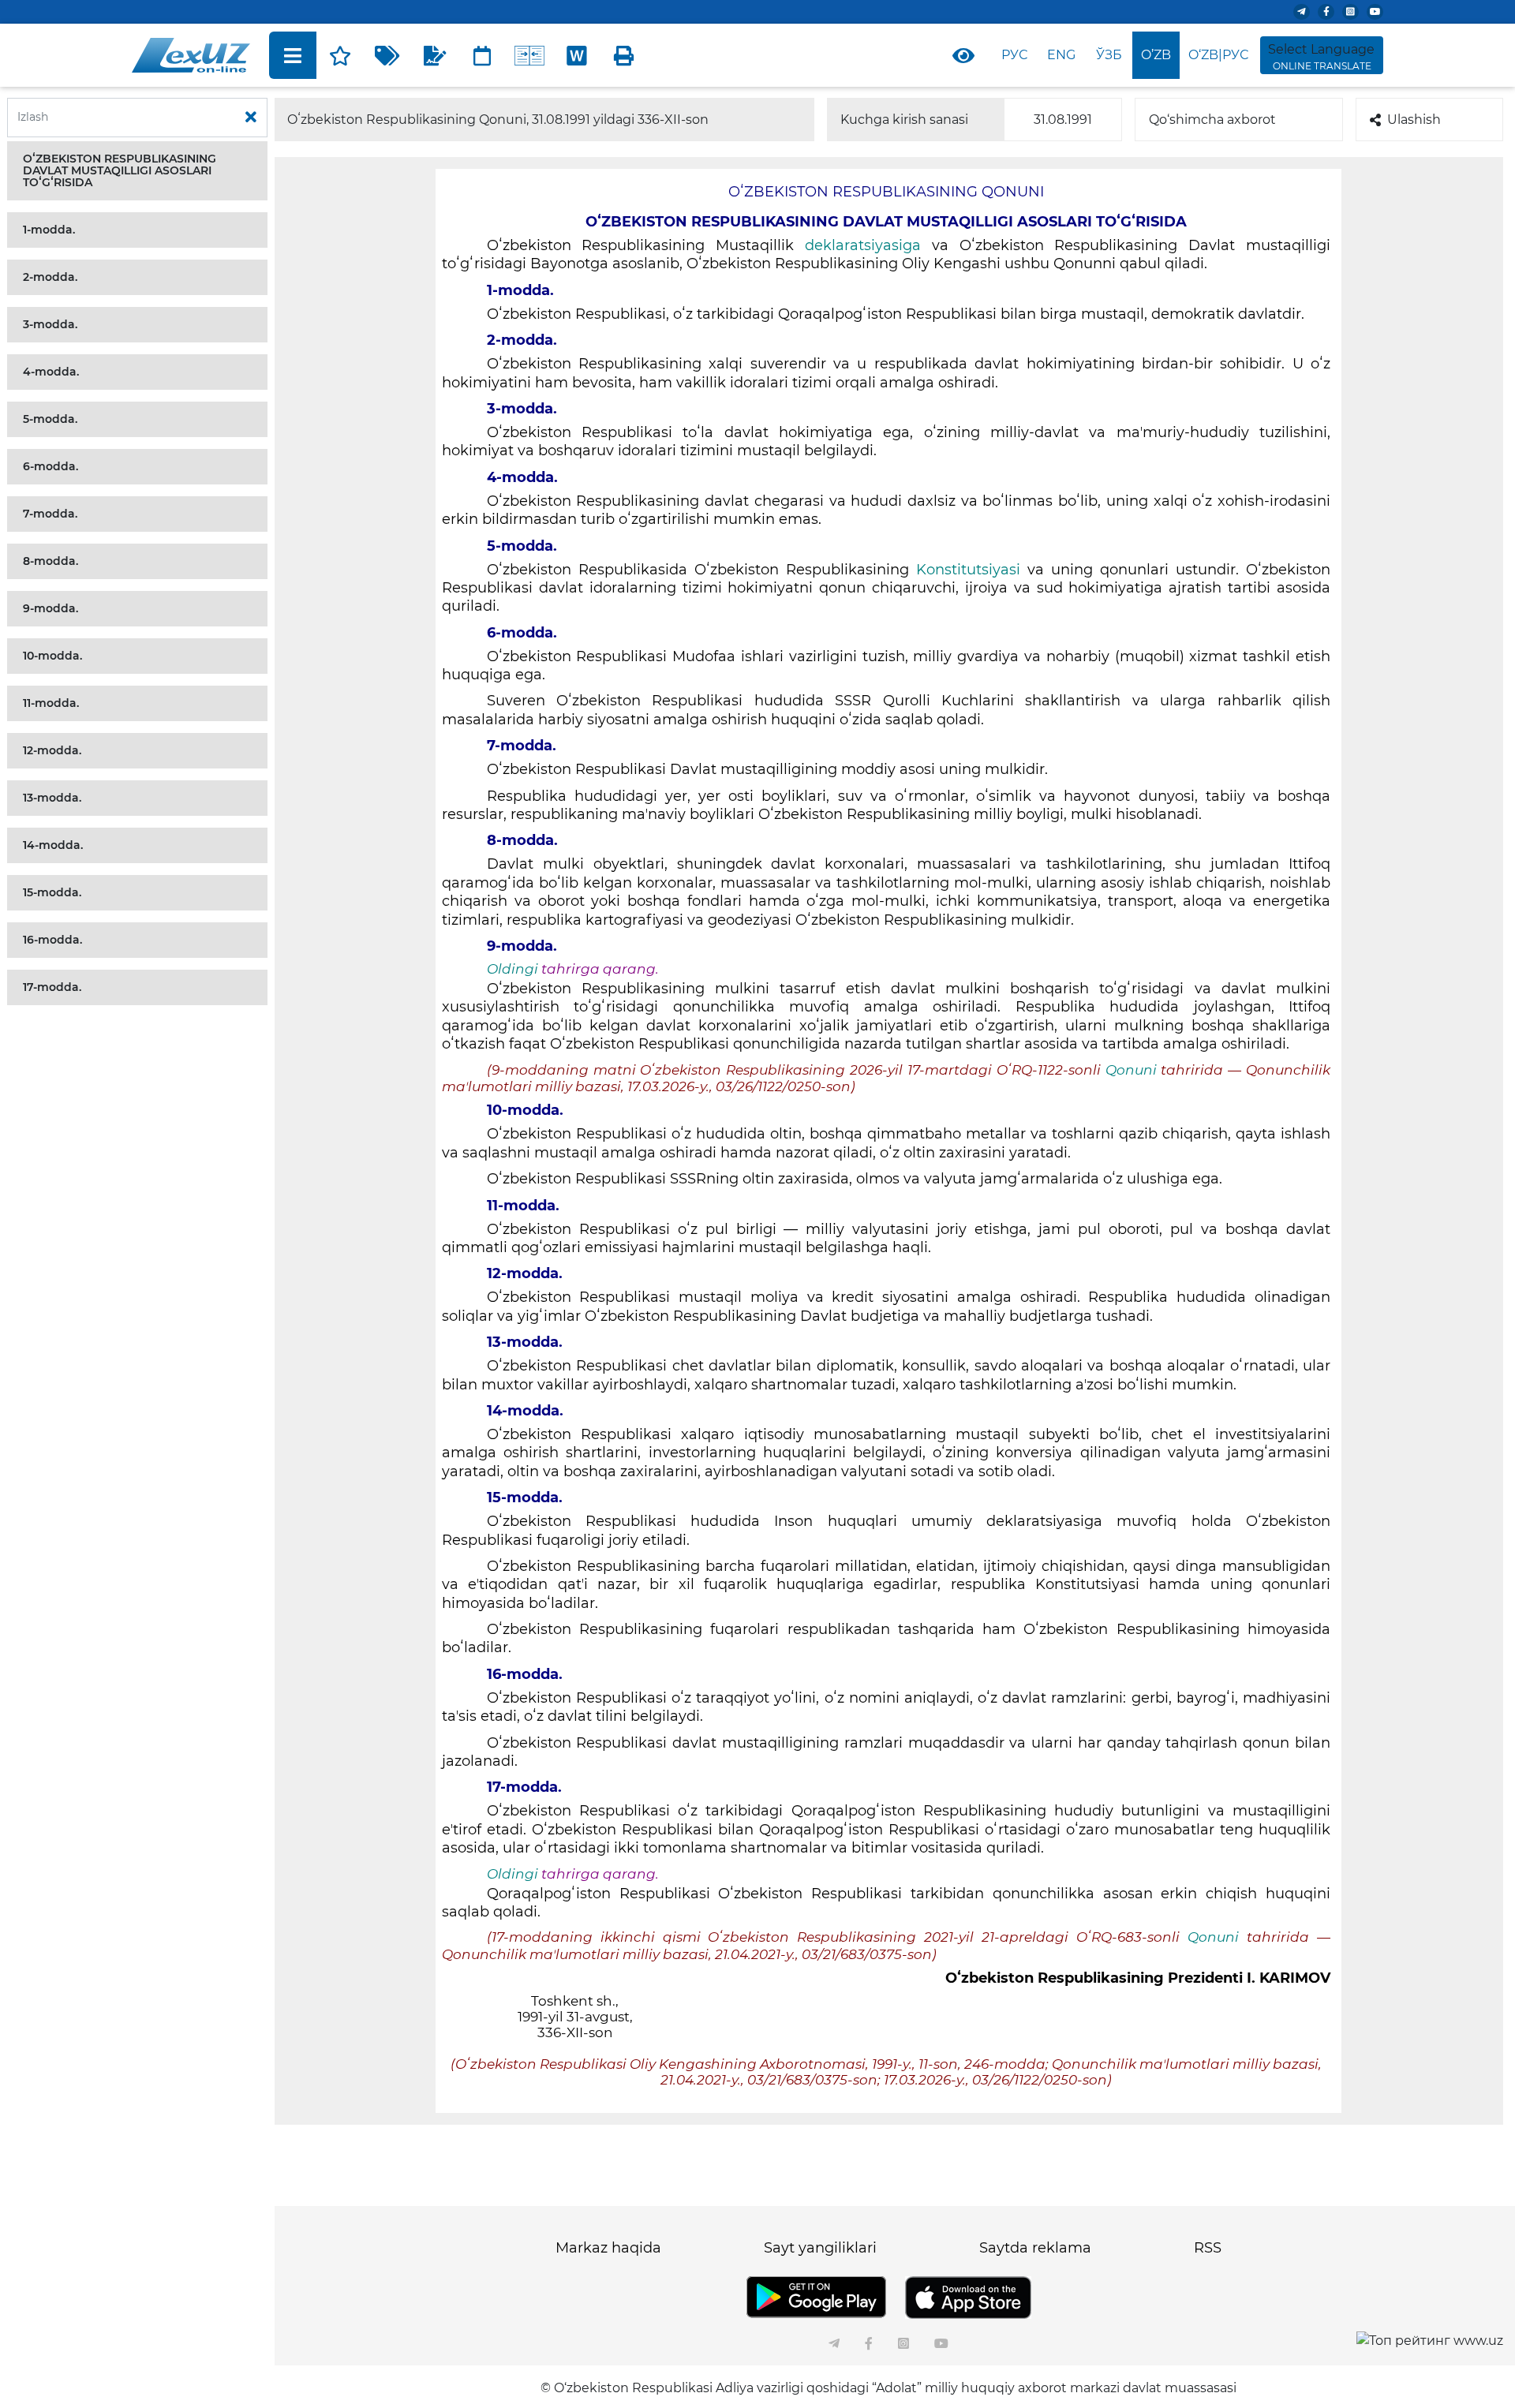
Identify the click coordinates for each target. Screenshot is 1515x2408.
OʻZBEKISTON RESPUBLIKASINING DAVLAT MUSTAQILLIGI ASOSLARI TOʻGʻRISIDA (120, 170)
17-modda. (52, 987)
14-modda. (53, 845)
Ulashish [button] (1414, 120)
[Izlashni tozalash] (251, 118)
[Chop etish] (624, 55)
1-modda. (49, 230)
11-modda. (51, 703)
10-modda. (52, 656)
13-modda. (52, 798)
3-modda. (50, 324)
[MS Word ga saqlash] (577, 55)
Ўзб (1109, 55)
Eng (1061, 55)
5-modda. (50, 419)
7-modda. (50, 514)
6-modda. (50, 466)
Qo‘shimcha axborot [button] (1212, 120)
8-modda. (50, 561)
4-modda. (51, 372)
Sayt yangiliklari (820, 2248)
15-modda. (52, 892)
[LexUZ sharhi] (435, 55)
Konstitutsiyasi (968, 570)
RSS (1208, 2248)
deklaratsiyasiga (863, 245)
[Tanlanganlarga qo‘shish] (340, 55)
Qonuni (1133, 1070)
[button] (137, 171)
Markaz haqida (608, 2248)
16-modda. (52, 940)
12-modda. (52, 750)
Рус (1014, 55)
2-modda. (50, 277)
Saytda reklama (1035, 2248)
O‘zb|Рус (1218, 55)
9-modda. (50, 608)
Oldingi (512, 969)
